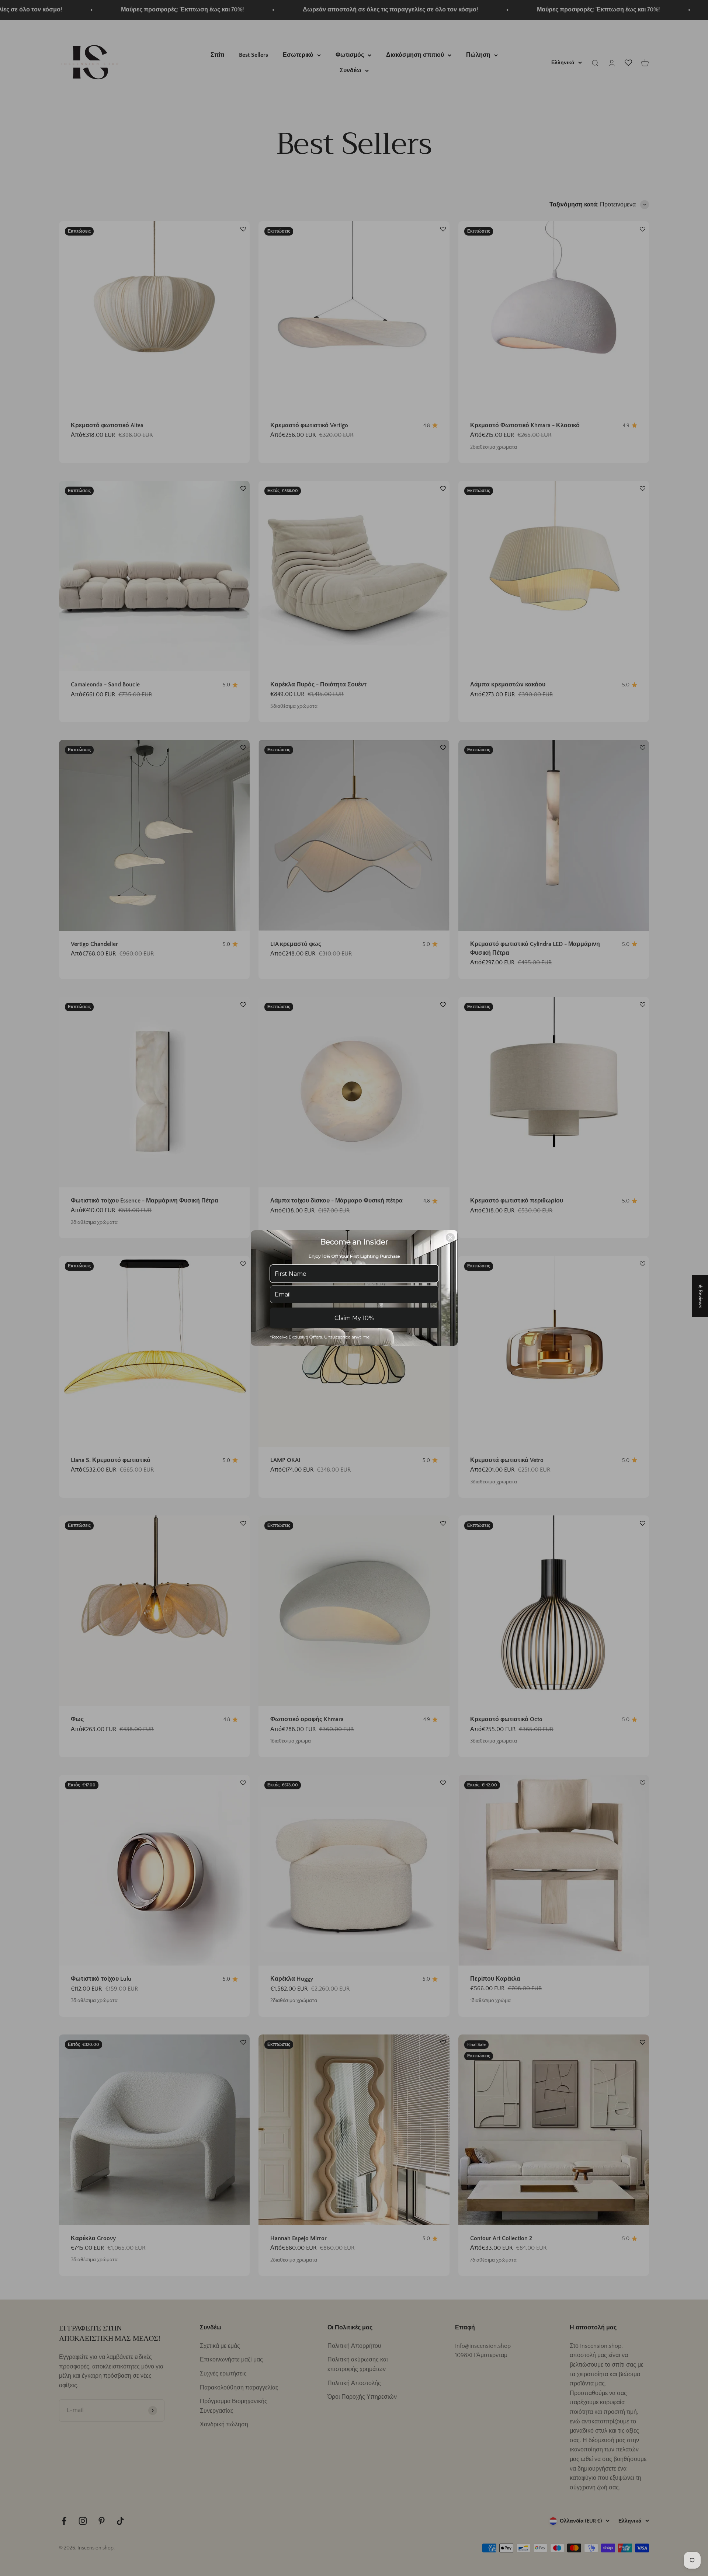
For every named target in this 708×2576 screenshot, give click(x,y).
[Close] (450, 1237)
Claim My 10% (354, 1318)
